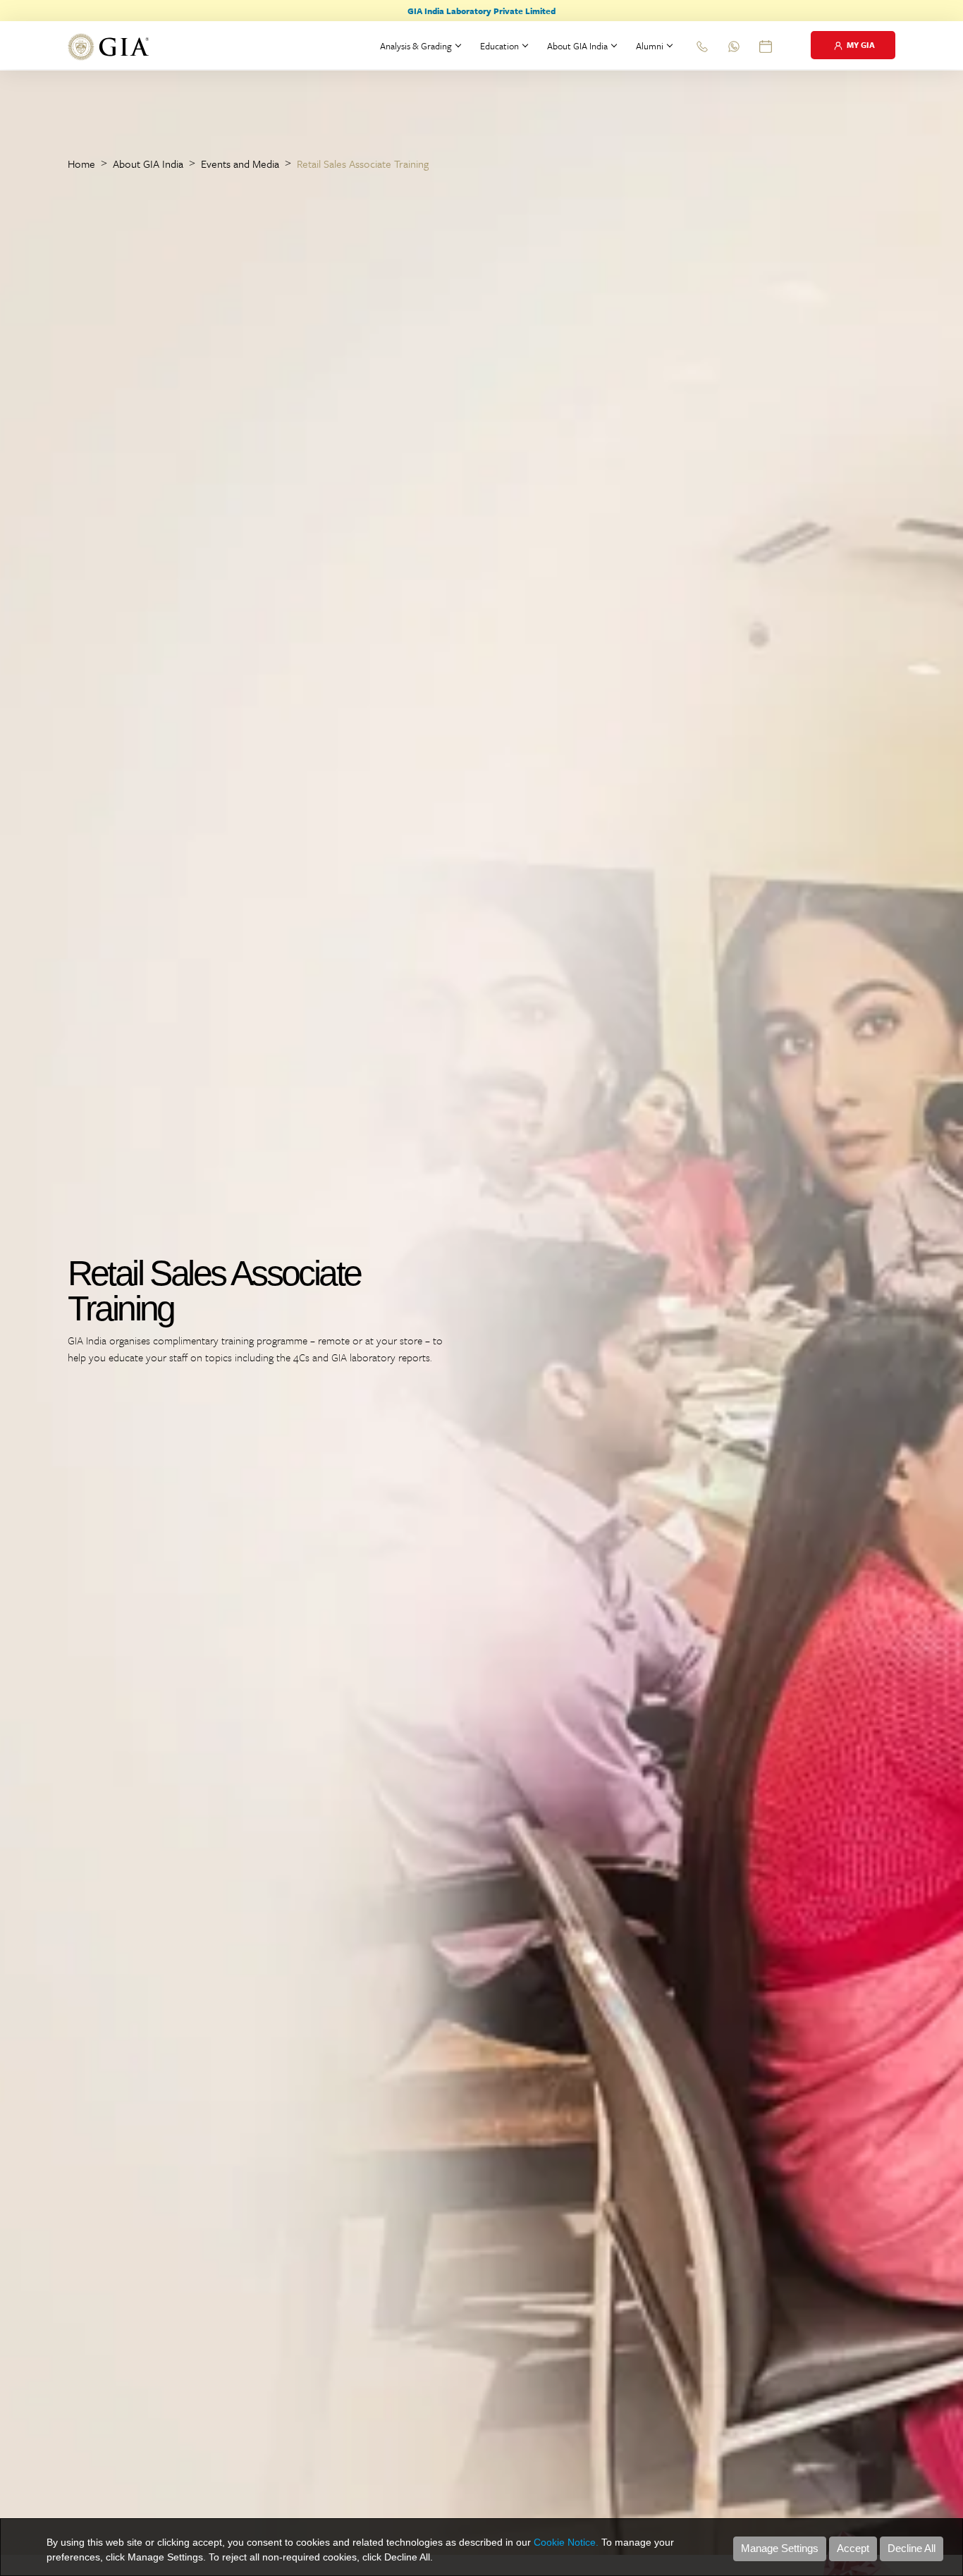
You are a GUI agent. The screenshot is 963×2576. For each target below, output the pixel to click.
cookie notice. (566, 2542)
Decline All (912, 2548)
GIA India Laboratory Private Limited (481, 11)
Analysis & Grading (416, 46)
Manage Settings (780, 2548)
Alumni (650, 46)
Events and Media (240, 164)
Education (499, 46)
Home (81, 164)
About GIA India (577, 46)
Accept (853, 2548)
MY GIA (860, 45)
